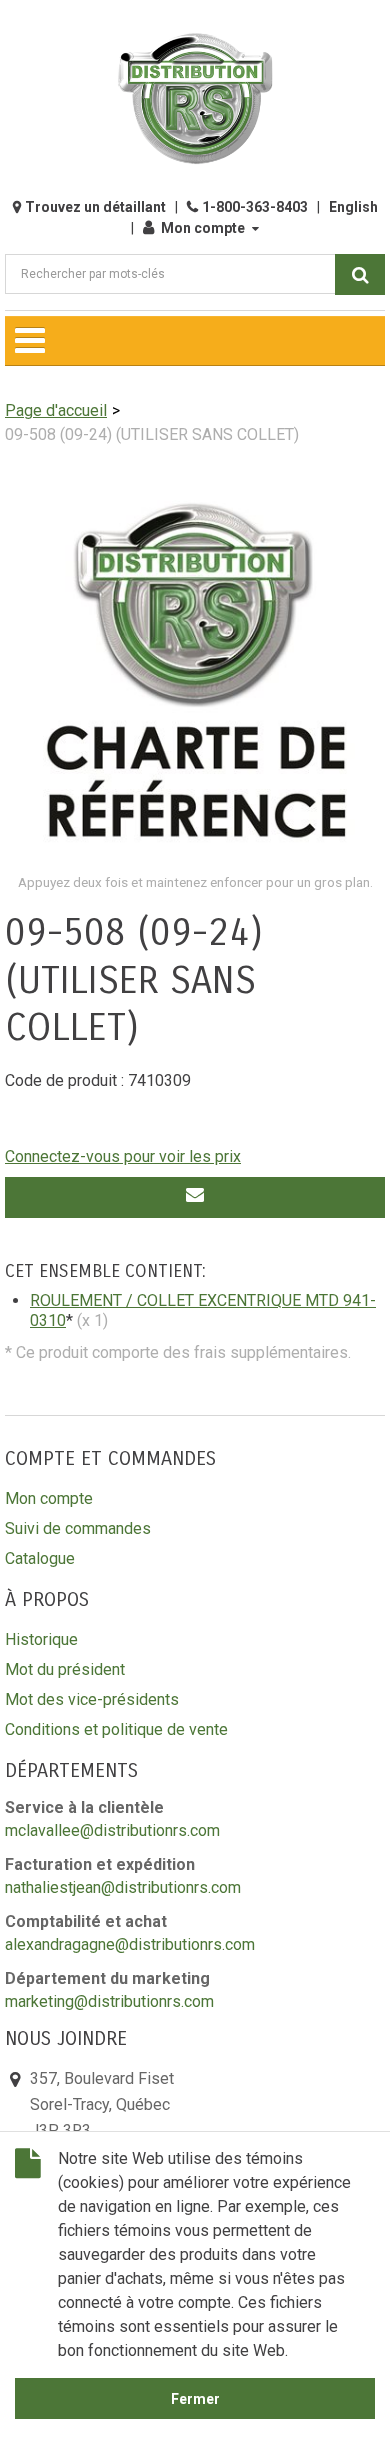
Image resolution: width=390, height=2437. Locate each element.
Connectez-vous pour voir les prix (123, 1156)
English (353, 207)
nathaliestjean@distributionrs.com (123, 1887)
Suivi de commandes (78, 1528)
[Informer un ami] (195, 1197)
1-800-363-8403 (255, 207)
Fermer (195, 2399)
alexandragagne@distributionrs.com (130, 1944)
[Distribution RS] (195, 98)
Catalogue (40, 1558)
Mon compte (203, 228)
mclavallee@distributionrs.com (112, 1830)
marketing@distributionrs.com (109, 2001)
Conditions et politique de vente (116, 1729)
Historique (41, 1639)
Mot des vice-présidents (92, 1699)
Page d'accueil (56, 410)
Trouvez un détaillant (95, 207)
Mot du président (65, 1669)
